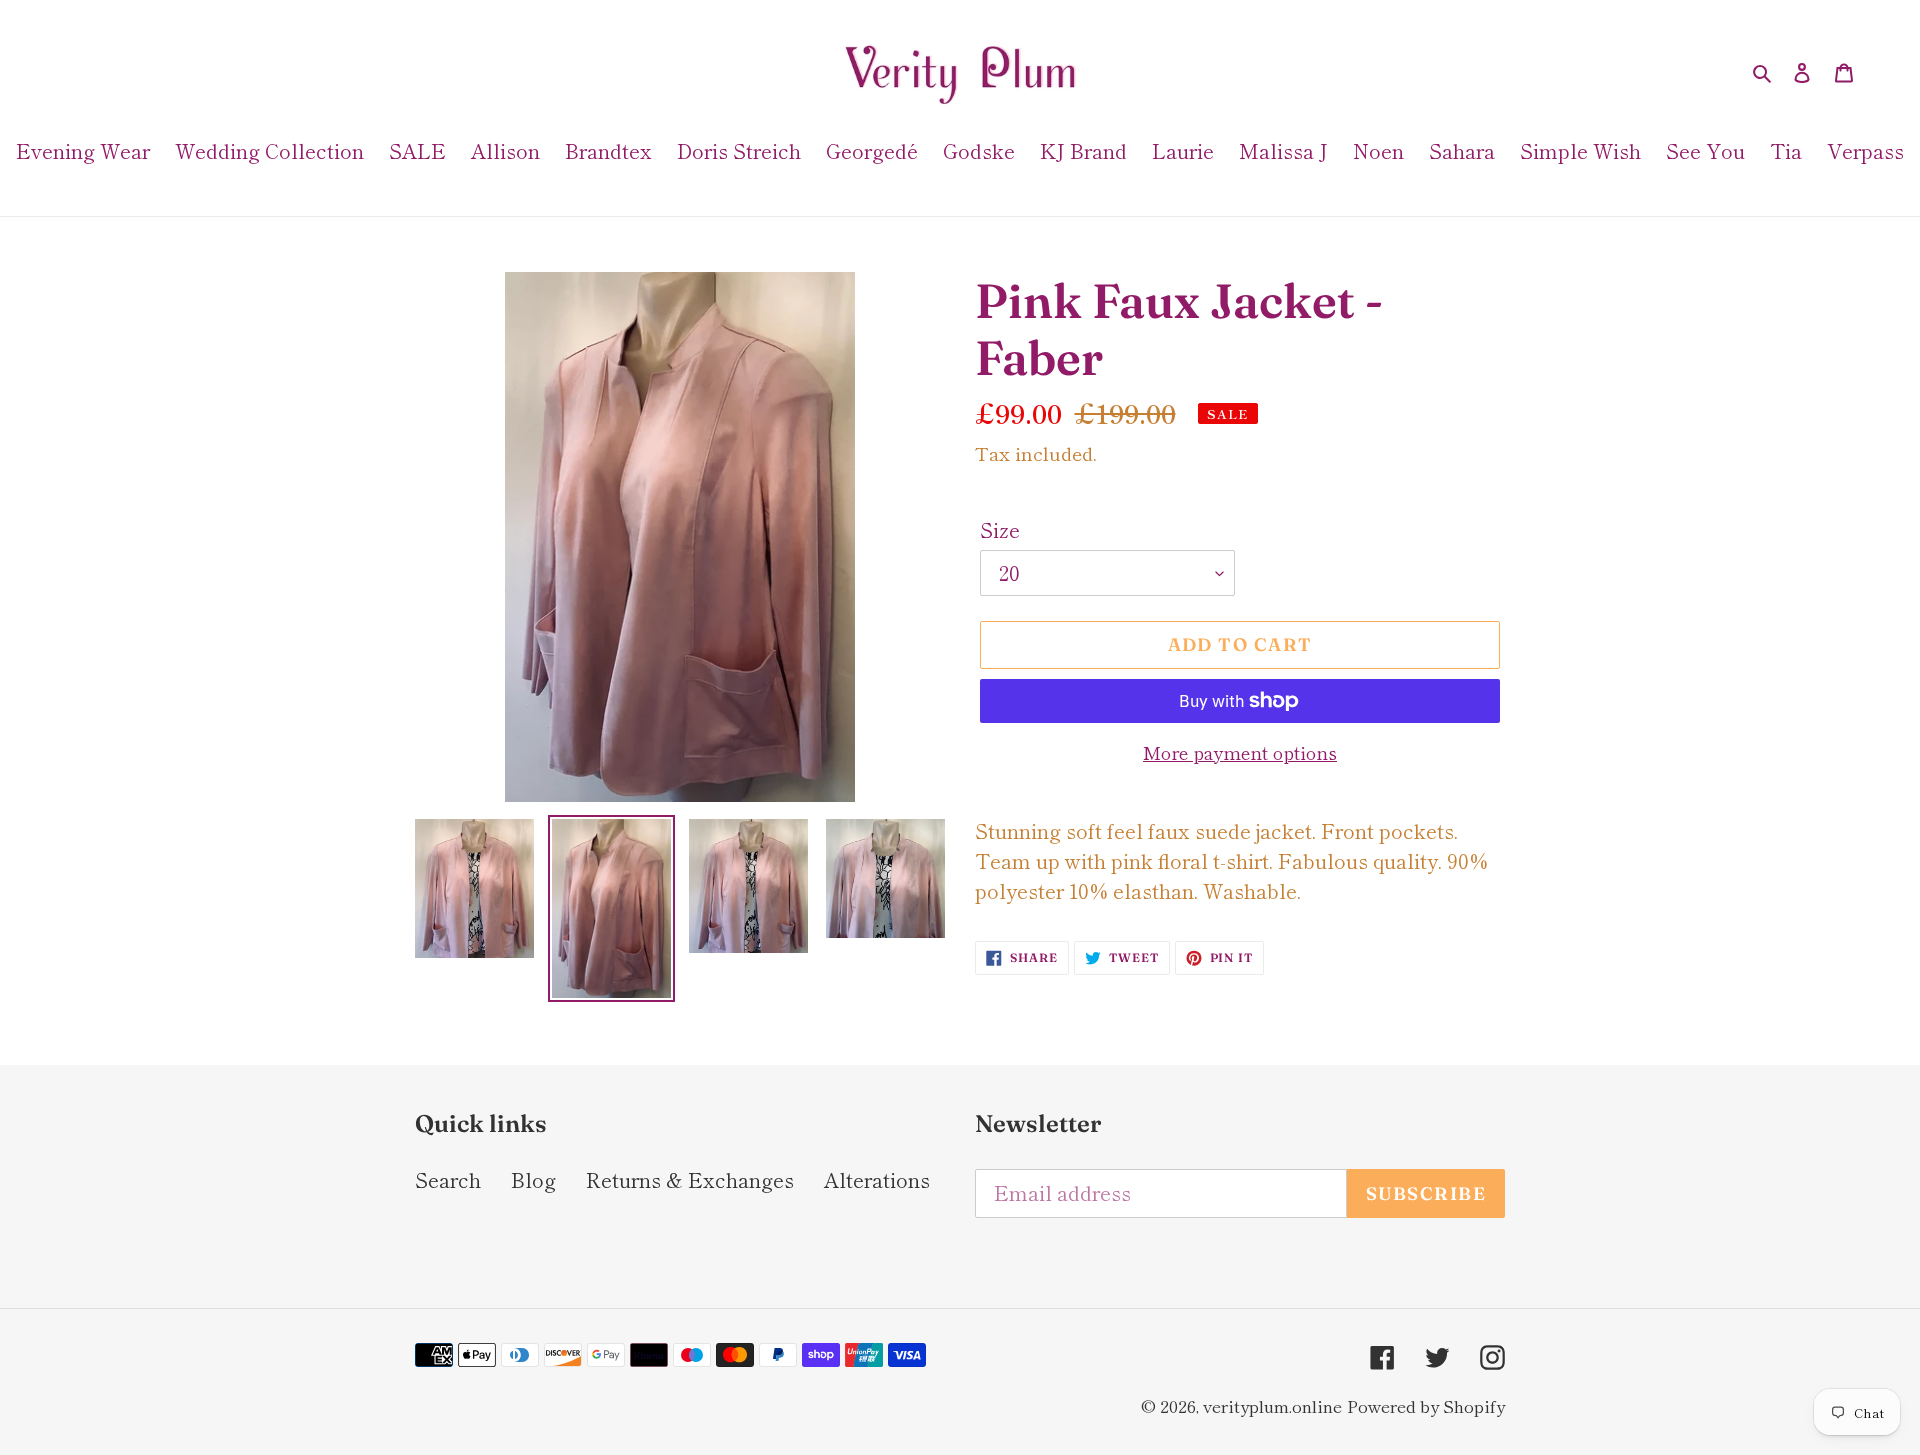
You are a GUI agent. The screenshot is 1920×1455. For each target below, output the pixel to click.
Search (448, 1179)
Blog (533, 1179)
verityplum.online (1272, 1405)
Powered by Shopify (1426, 1405)
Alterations (877, 1179)
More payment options (1240, 752)
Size (1000, 529)
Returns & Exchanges (690, 1179)
